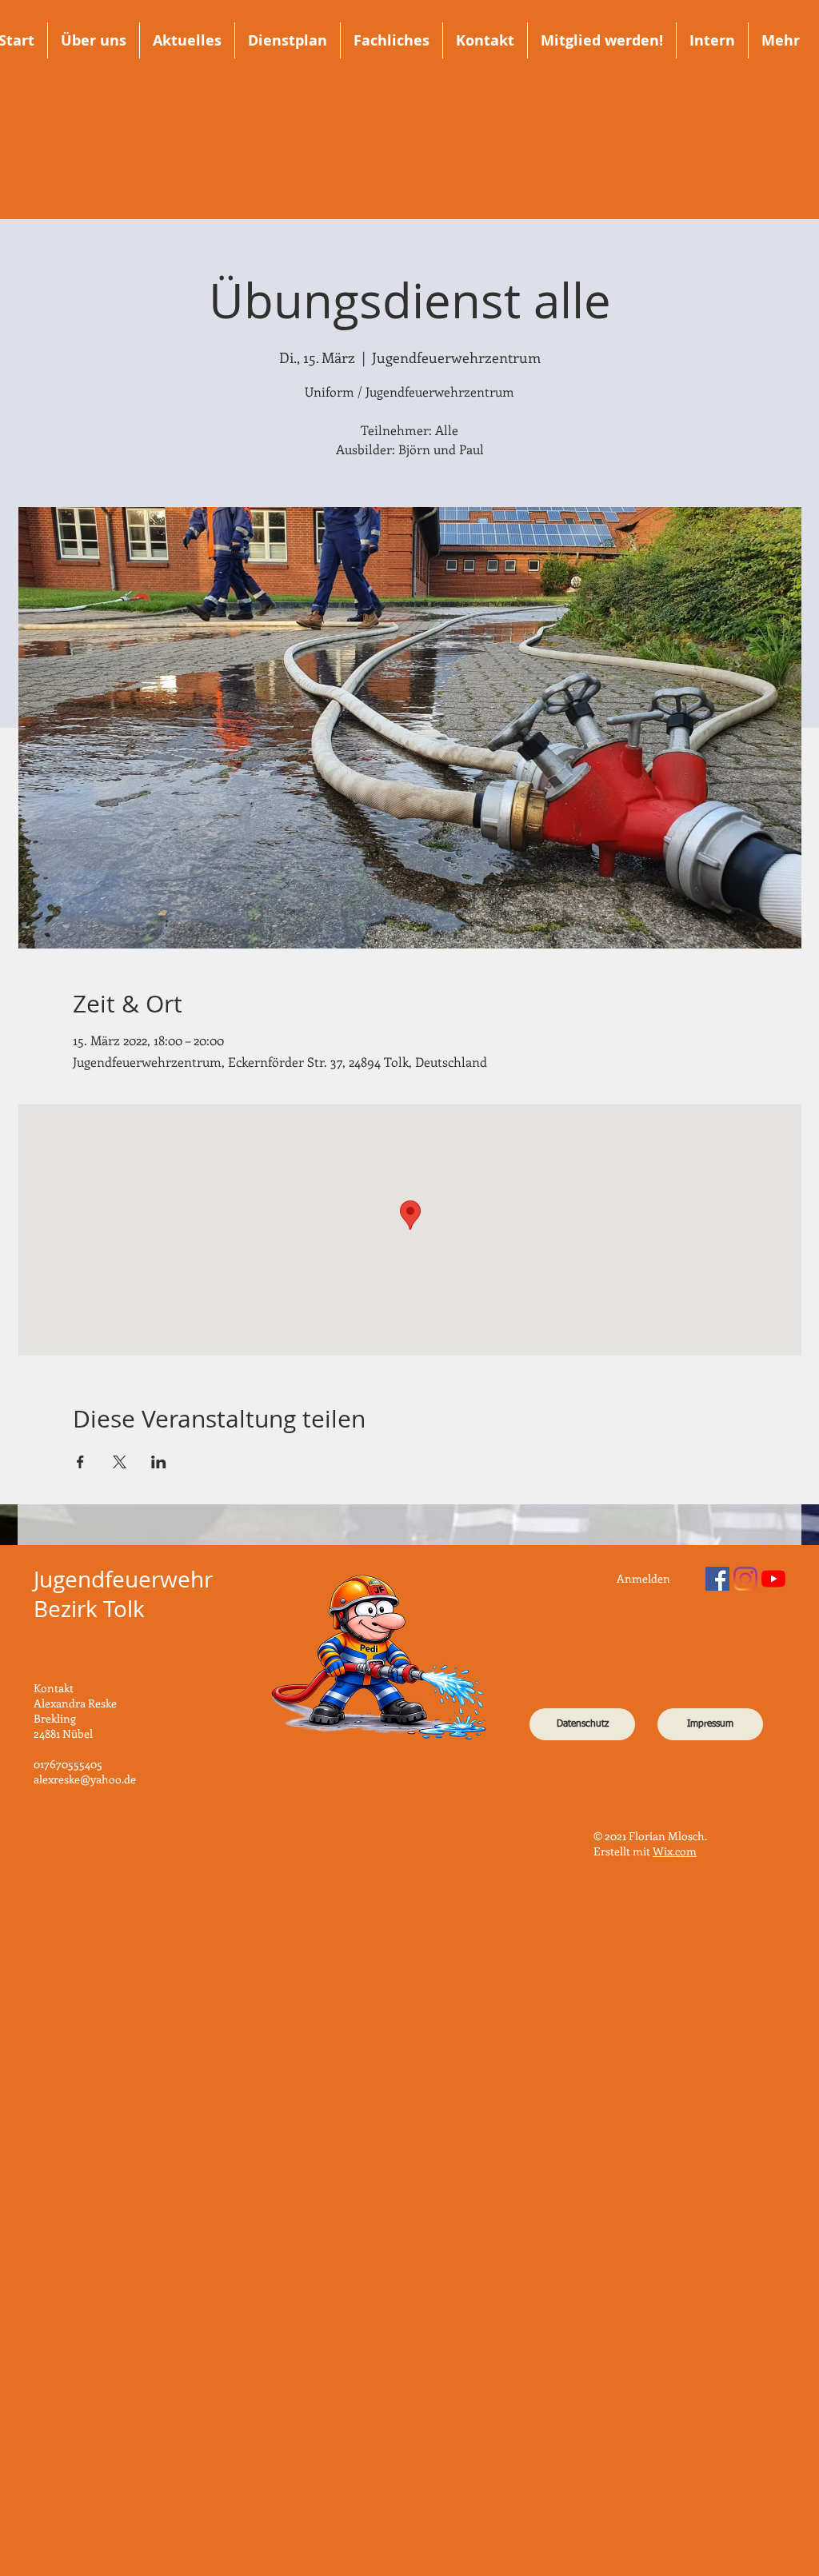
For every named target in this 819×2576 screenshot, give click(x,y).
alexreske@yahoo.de (85, 1779)
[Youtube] (773, 1579)
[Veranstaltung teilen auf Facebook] (80, 1462)
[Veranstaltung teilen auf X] (120, 1462)
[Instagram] (745, 1579)
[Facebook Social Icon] (717, 1579)
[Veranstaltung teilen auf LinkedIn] (159, 1462)
